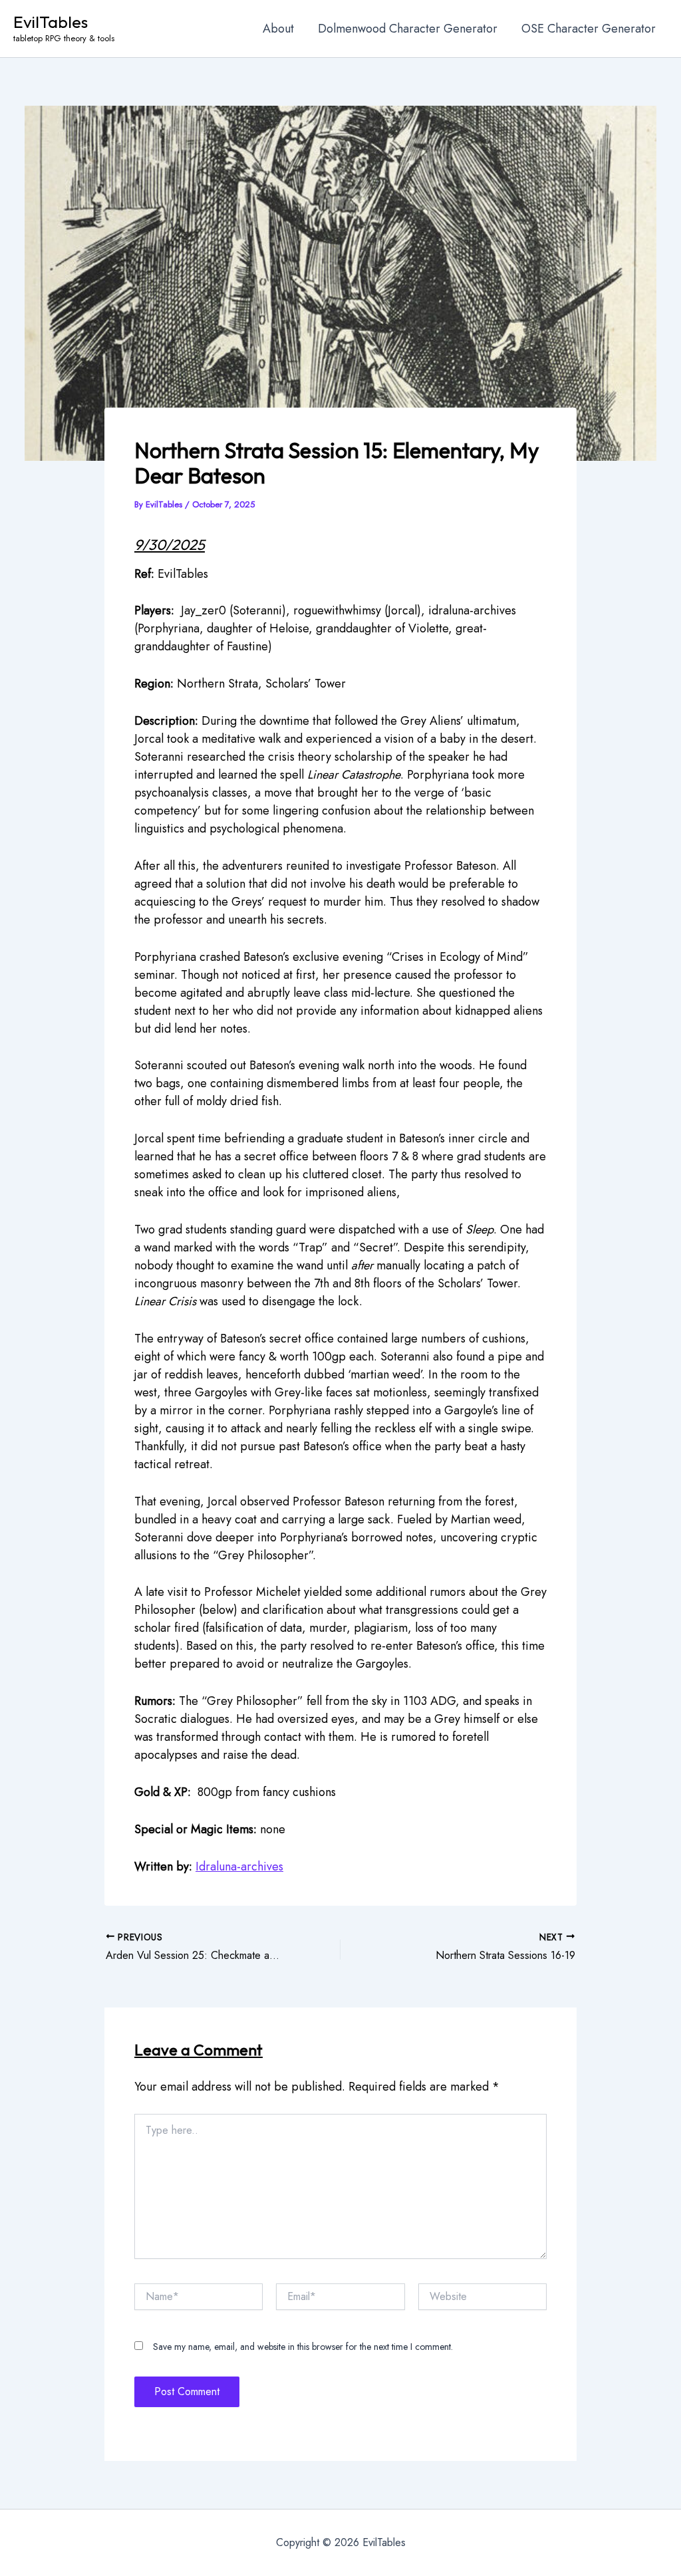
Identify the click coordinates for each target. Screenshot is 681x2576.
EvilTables (51, 22)
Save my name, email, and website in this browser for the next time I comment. (303, 2347)
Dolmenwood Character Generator (408, 29)
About (278, 29)
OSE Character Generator (589, 29)
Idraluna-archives (239, 1867)
